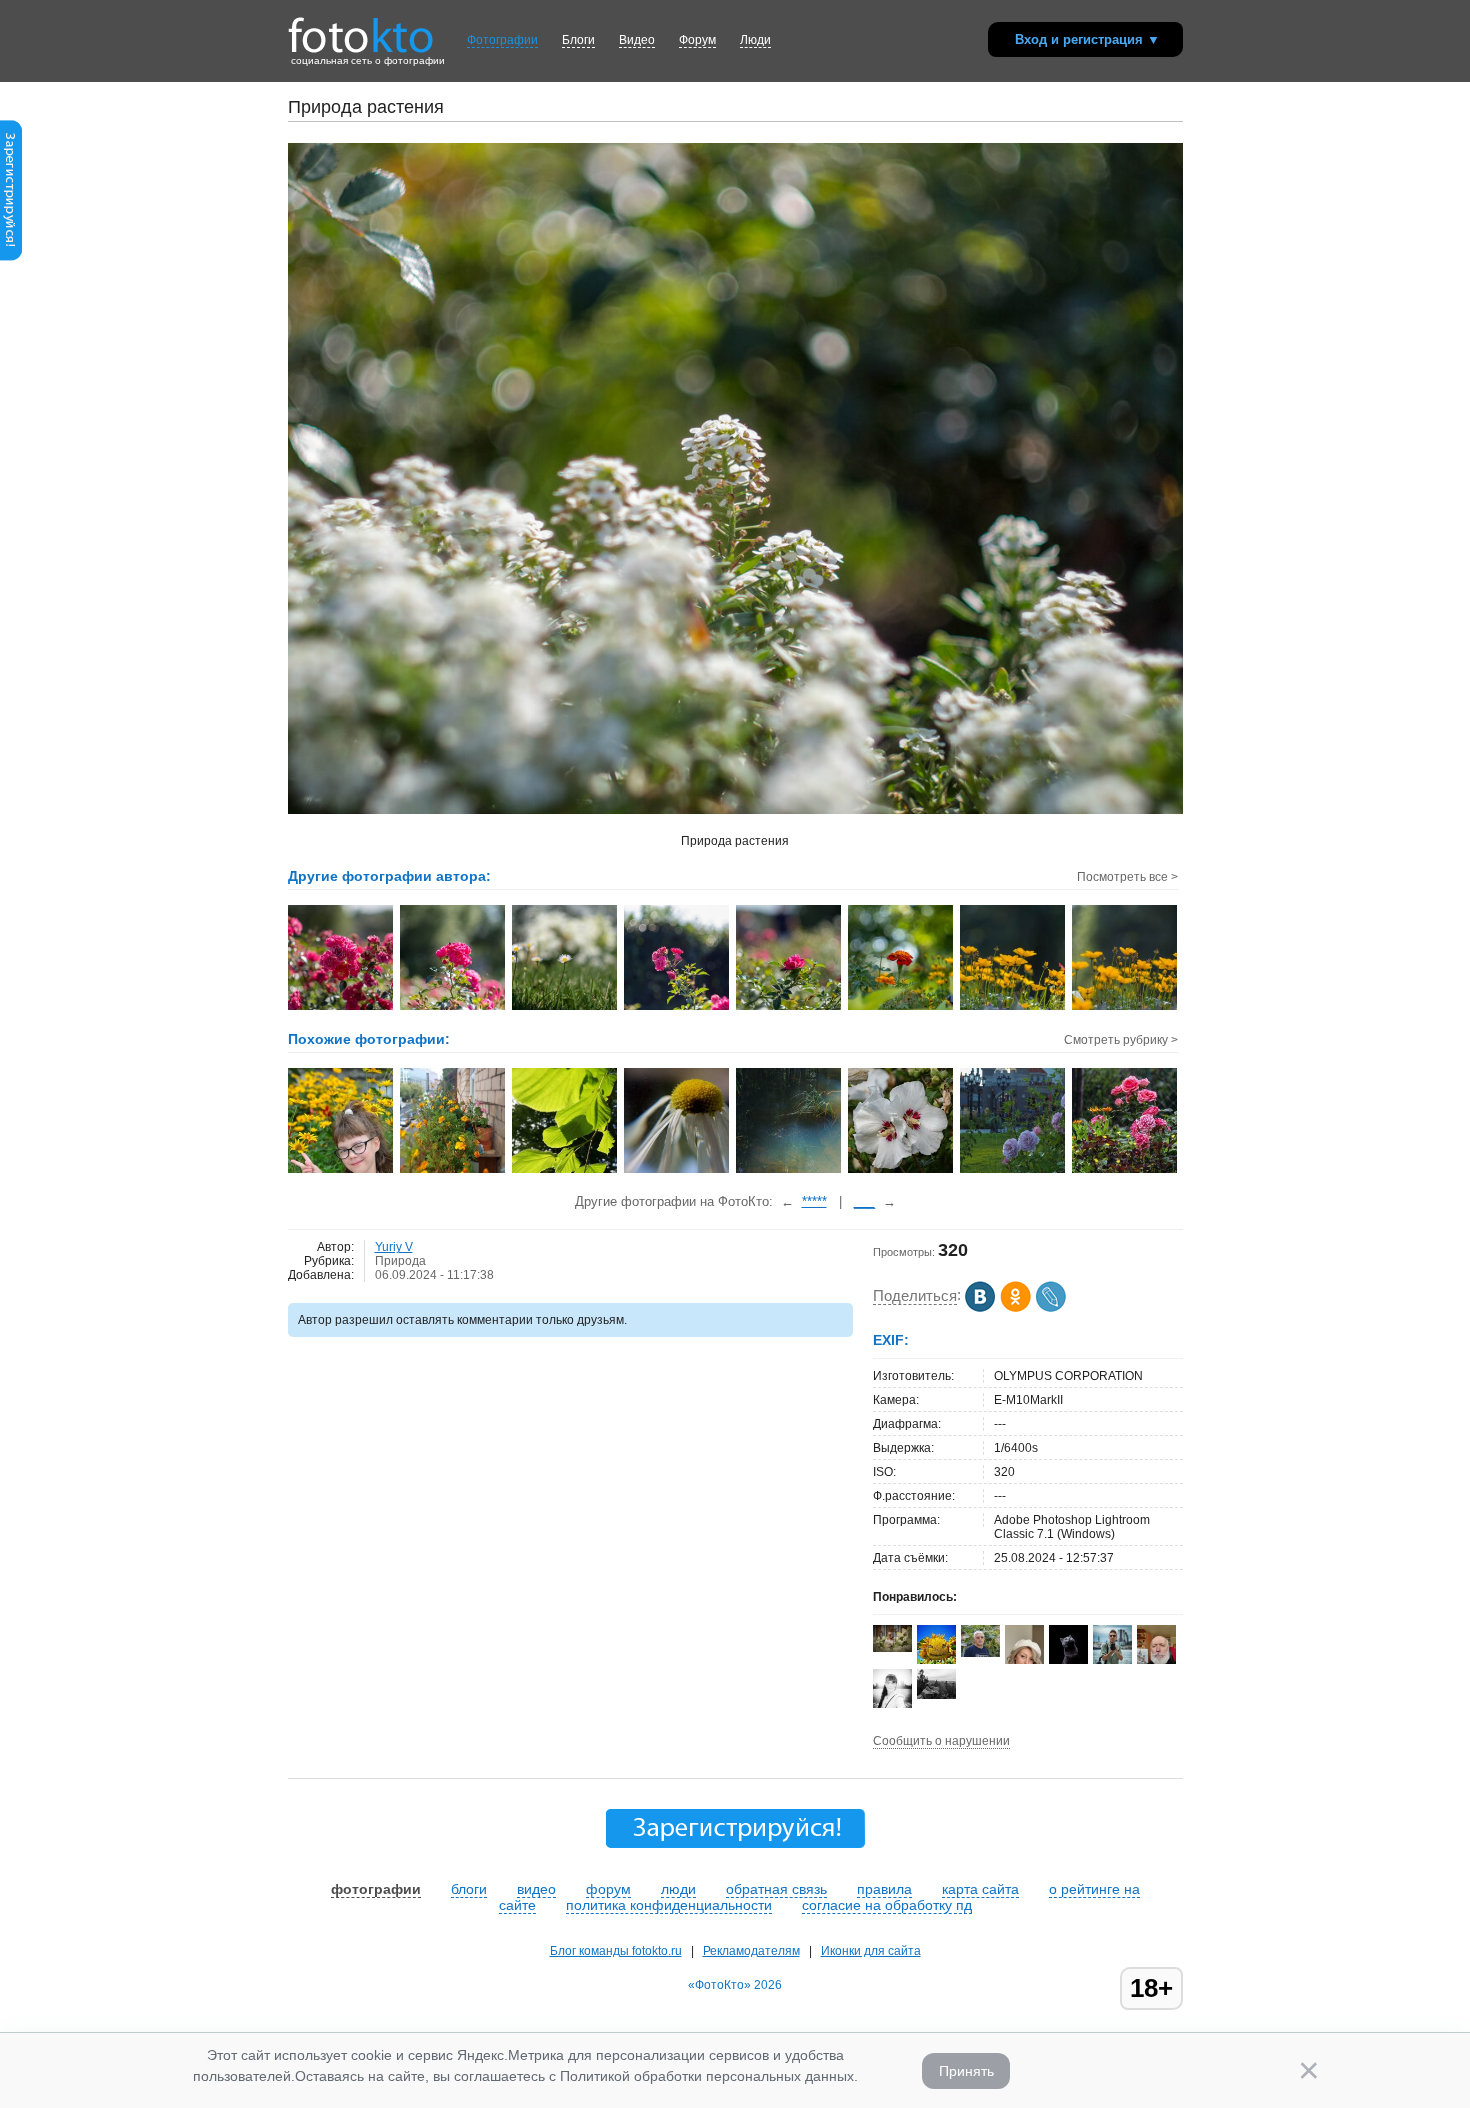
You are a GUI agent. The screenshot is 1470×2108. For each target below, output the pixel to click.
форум (608, 1889)
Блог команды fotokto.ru (616, 1951)
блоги (469, 1889)
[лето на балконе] (453, 1171)
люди (678, 1889)
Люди (755, 40)
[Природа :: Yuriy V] (341, 1008)
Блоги (578, 40)
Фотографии (502, 40)
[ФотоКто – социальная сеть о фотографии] (361, 28)
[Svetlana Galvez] (892, 1648)
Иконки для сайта (871, 1951)
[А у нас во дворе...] (1125, 1171)
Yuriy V (394, 1247)
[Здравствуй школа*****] (341, 1171)
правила (884, 1889)
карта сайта (980, 1889)
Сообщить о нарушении (941, 1741)
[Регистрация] (11, 257)
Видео (637, 40)
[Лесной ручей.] (789, 1171)
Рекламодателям (751, 1951)
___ (864, 1201)
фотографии (376, 1889)
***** (814, 1201)
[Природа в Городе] (1013, 1171)
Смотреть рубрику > (1121, 1040)
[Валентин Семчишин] (980, 1653)
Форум (697, 40)
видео (536, 1889)
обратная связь (776, 1889)
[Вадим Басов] (936, 1695)
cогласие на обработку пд (887, 1905)
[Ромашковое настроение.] (677, 1171)
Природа (400, 1261)
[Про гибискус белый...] (901, 1171)
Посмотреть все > (1127, 877)
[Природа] (565, 1171)
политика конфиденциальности (669, 1905)
